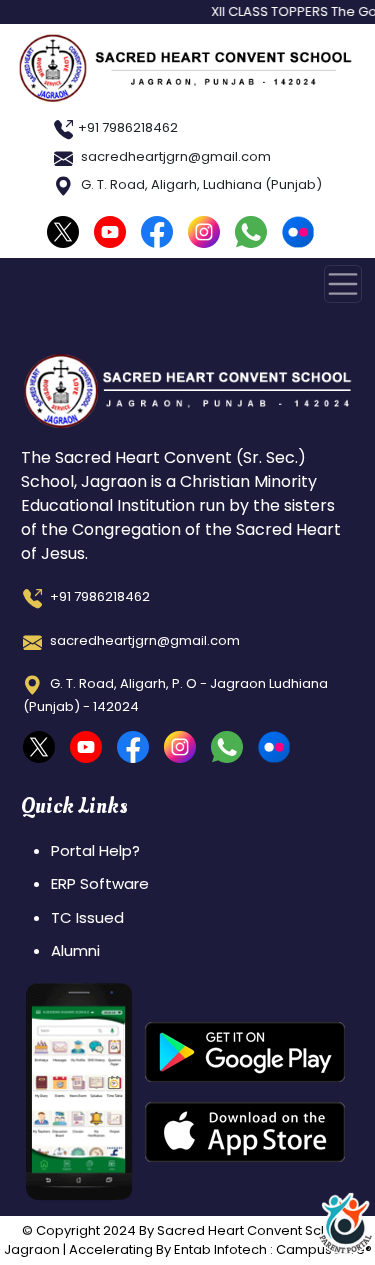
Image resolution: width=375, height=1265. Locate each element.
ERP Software (100, 883)
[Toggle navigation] (343, 284)
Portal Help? (95, 850)
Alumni (75, 950)
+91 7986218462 (128, 127)
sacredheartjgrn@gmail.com (174, 156)
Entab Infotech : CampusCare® (273, 1249)
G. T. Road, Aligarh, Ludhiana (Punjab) (200, 184)
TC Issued (87, 917)
